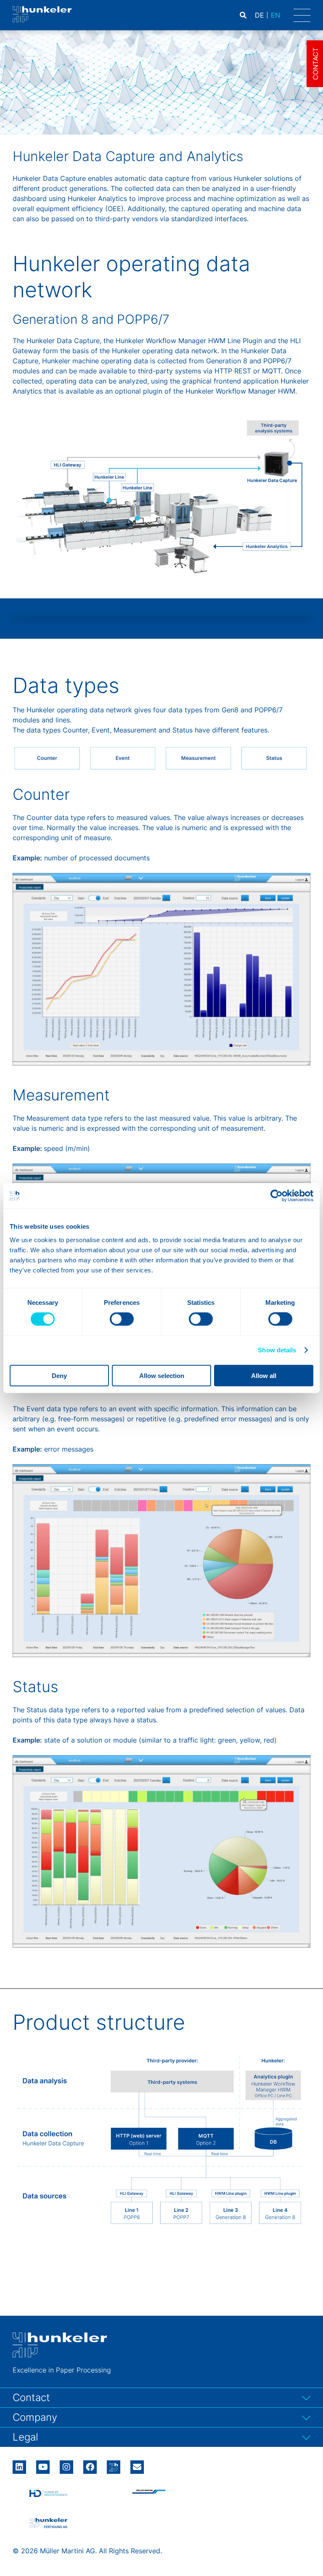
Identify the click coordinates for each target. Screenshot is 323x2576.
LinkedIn (19, 2464)
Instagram (66, 2464)
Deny (59, 1375)
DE (259, 15)
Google (114, 2464)
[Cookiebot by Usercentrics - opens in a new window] (277, 1196)
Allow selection (162, 1375)
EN (275, 15)
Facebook (90, 2464)
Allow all (264, 1375)
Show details (277, 1350)
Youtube (43, 2464)
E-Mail (137, 2467)
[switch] (122, 1319)
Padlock (282, 15)
